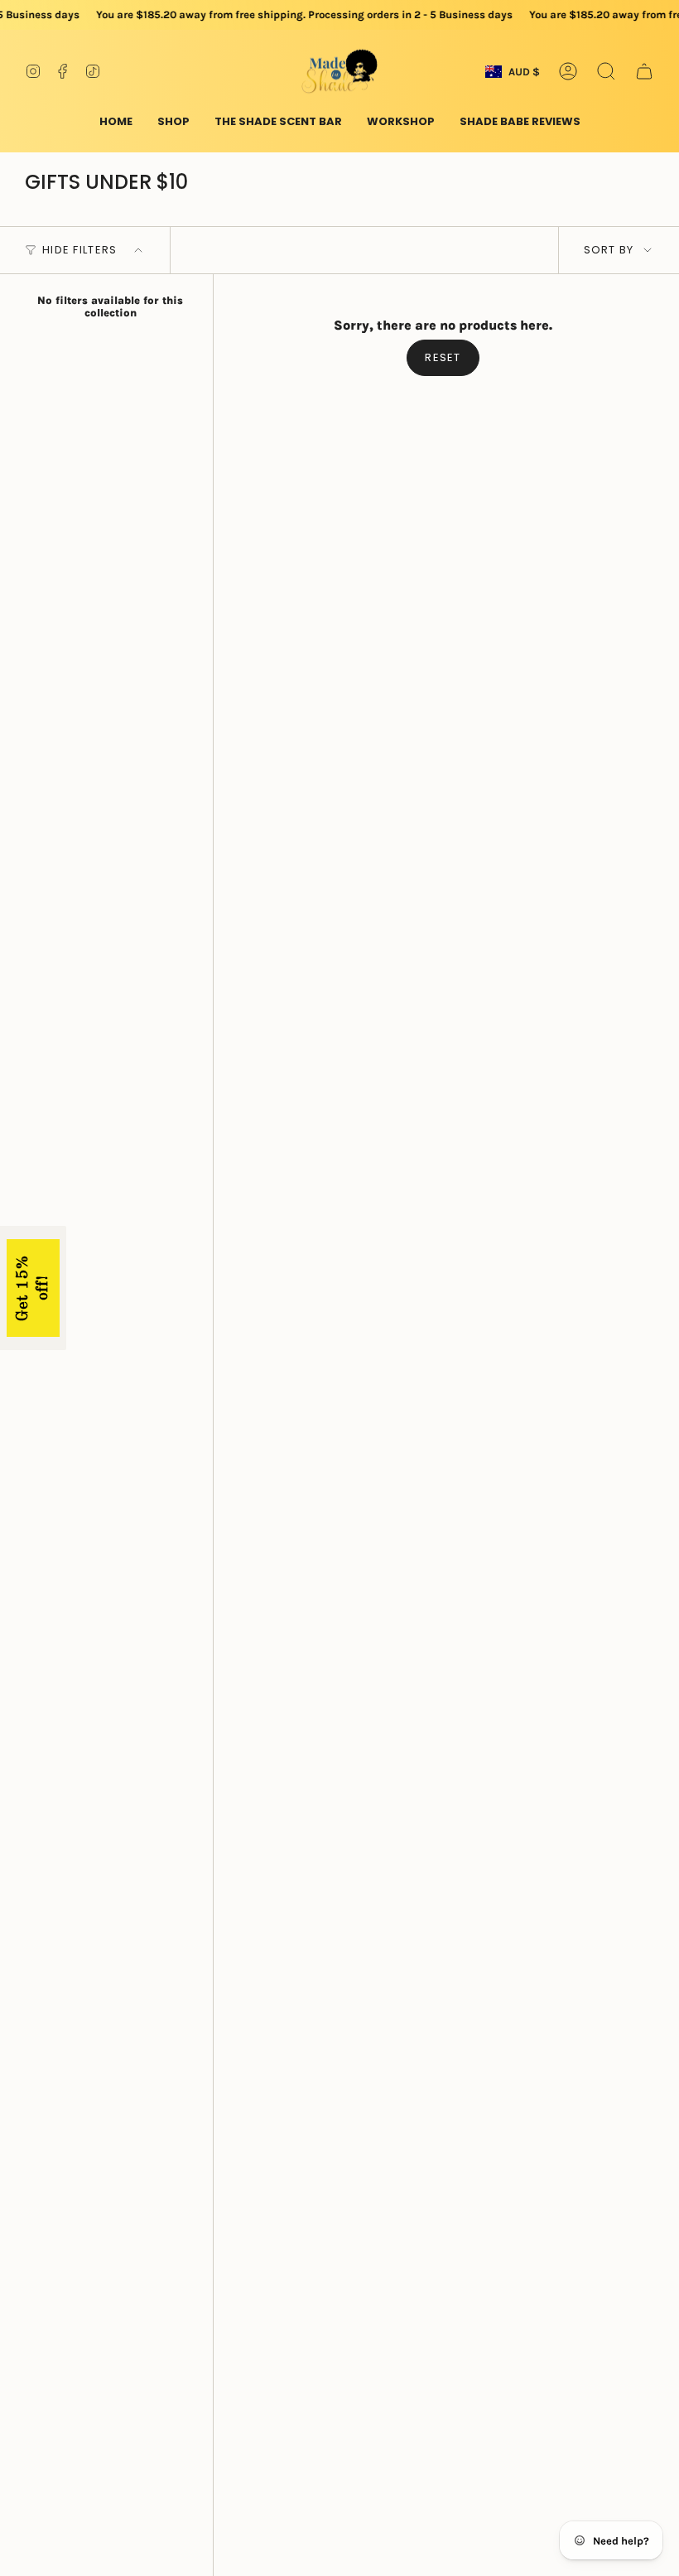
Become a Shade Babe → (174, 1430)
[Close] (654, 1126)
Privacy (58, 1397)
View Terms (261, 1384)
